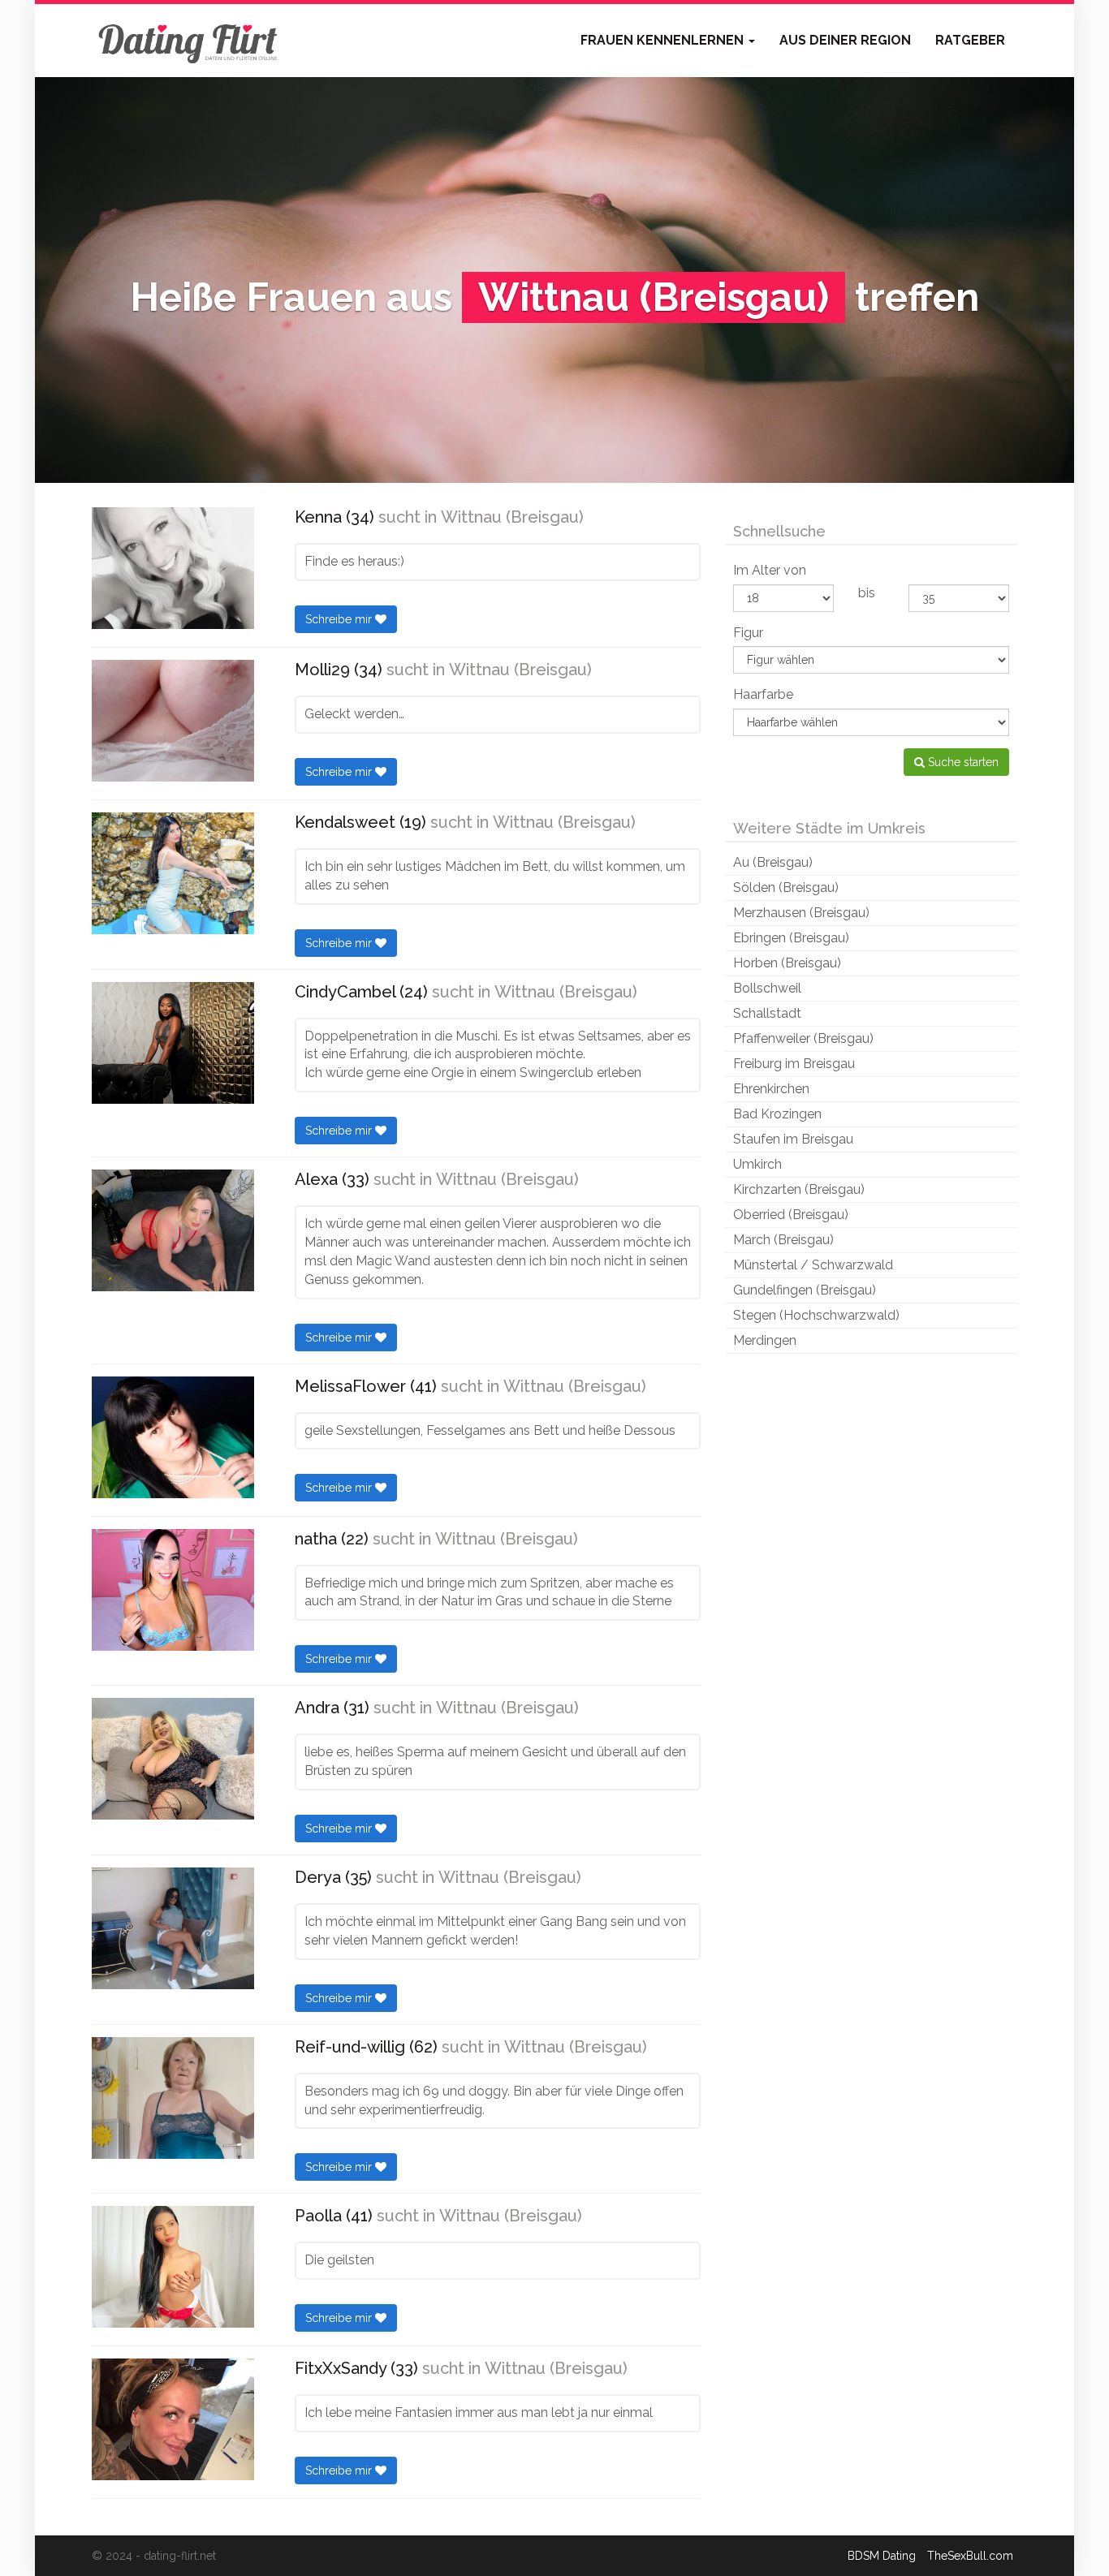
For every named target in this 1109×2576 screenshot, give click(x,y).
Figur (748, 633)
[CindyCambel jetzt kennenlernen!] (173, 1043)
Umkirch (757, 1164)
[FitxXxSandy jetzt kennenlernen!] (173, 2419)
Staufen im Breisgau (793, 1139)
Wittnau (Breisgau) (512, 517)
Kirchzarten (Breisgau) (799, 1189)
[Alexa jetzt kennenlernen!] (173, 1230)
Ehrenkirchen (771, 1089)
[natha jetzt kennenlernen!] (173, 1590)
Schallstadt (767, 1013)
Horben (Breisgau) (787, 963)
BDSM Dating (882, 2556)
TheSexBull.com (970, 2556)
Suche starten (962, 762)
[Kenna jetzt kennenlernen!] (173, 568)
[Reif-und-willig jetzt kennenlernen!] (173, 2098)
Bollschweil (767, 988)
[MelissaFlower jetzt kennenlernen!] (173, 1437)
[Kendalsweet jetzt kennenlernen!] (173, 873)
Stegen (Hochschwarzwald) (816, 1315)
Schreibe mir (340, 619)
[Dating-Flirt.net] (189, 41)
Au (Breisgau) (773, 862)
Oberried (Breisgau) (791, 1215)
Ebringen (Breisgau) (791, 938)
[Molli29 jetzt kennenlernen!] (173, 721)
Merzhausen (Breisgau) (801, 913)
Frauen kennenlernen (664, 40)
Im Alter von (770, 570)
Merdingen (765, 1340)
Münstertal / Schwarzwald (813, 1265)
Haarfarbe (763, 694)
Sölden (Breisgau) (786, 887)
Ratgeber (970, 40)
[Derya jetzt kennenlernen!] (173, 1928)
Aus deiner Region (845, 40)
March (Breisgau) (783, 1240)
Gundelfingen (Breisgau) (805, 1290)
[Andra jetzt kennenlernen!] (173, 1759)
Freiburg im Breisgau (794, 1064)
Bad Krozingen (777, 1114)
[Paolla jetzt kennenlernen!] (173, 2267)
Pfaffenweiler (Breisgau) (803, 1038)
